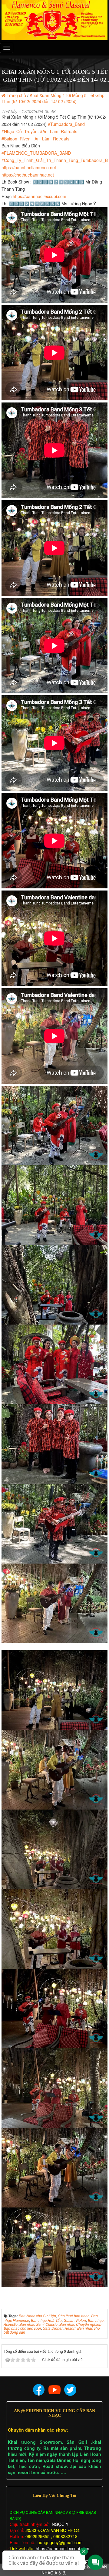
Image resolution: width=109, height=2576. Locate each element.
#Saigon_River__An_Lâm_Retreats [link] (35, 139)
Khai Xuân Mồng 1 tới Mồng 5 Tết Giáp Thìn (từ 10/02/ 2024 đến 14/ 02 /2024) (53, 98)
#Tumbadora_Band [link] (66, 124)
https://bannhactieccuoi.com (63, 2548)
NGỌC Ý (59, 2524)
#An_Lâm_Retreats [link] (59, 131)
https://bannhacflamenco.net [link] (29, 167)
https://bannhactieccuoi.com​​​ (40, 196)
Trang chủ (16, 95)
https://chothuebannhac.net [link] (28, 175)
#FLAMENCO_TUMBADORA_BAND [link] (36, 153)
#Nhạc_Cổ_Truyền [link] (20, 131)
